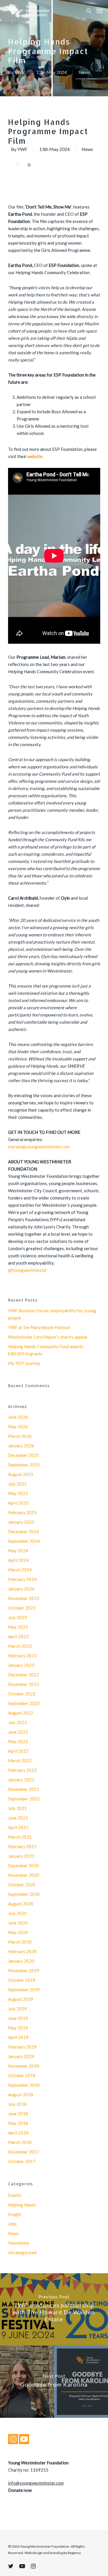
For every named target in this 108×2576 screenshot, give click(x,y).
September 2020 (24, 1894)
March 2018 (20, 2142)
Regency (74, 2553)
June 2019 (18, 2018)
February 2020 (22, 1951)
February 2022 (22, 1770)
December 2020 (23, 1865)
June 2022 (18, 1732)
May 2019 (18, 2028)
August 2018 (21, 2095)
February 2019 (22, 2047)
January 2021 (21, 1856)
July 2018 (17, 2104)
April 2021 (18, 1827)
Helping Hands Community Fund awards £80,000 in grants (46, 1350)
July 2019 (17, 2009)
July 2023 (17, 1617)
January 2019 (21, 2056)
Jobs (12, 2224)
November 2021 (24, 1789)
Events (15, 2195)
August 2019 (21, 1999)
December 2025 (23, 1455)
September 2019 (24, 1990)
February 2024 (22, 1579)
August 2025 (21, 1474)
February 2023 (22, 1656)
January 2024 (21, 1589)
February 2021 (22, 1846)
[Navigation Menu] (100, 11)
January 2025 (21, 1522)
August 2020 (21, 1904)
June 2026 (18, 1417)
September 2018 (24, 2085)
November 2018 (24, 2066)
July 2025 (17, 1484)
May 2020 (18, 1932)
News (84, 72)
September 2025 (24, 1465)
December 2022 (23, 1675)
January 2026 (21, 1446)
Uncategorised (22, 2252)
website (35, 456)
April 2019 (18, 2037)
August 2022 (21, 1713)
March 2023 (20, 1646)
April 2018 (18, 2133)
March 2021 (20, 1837)
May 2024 (18, 1551)
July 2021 (17, 1808)
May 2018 (18, 2123)
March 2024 (20, 1570)
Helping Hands (22, 2205)
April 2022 (18, 1751)
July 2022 (17, 1722)
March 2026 (20, 1436)
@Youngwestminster (28, 1270)
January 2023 (21, 1665)
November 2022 (24, 1684)
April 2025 (18, 1503)
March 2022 (20, 1761)
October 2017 (22, 2161)
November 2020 (24, 1875)
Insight (15, 2214)
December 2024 (23, 1531)
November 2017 (24, 2152)
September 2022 (24, 1703)
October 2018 (22, 2075)
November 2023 (24, 1598)
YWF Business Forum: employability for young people (52, 1314)
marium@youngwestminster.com (39, 1147)
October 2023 (22, 1608)
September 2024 (24, 1541)
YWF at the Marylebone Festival (39, 1327)
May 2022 (18, 1741)
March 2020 (20, 1942)
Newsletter (19, 2243)
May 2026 (18, 1427)
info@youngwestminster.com (36, 2483)
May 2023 (18, 1627)
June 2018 (18, 2114)
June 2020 (18, 1923)
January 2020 (21, 1961)
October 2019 (22, 1980)
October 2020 (22, 1885)
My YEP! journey (24, 1363)
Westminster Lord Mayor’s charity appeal (48, 1337)
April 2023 (18, 1636)
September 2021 (24, 1799)
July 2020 (17, 1913)
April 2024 (18, 1560)
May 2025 (18, 1493)
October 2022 (22, 1694)
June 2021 (18, 1818)
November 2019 (24, 1970)
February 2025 (22, 1512)
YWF (19, 72)
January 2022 (21, 1780)
